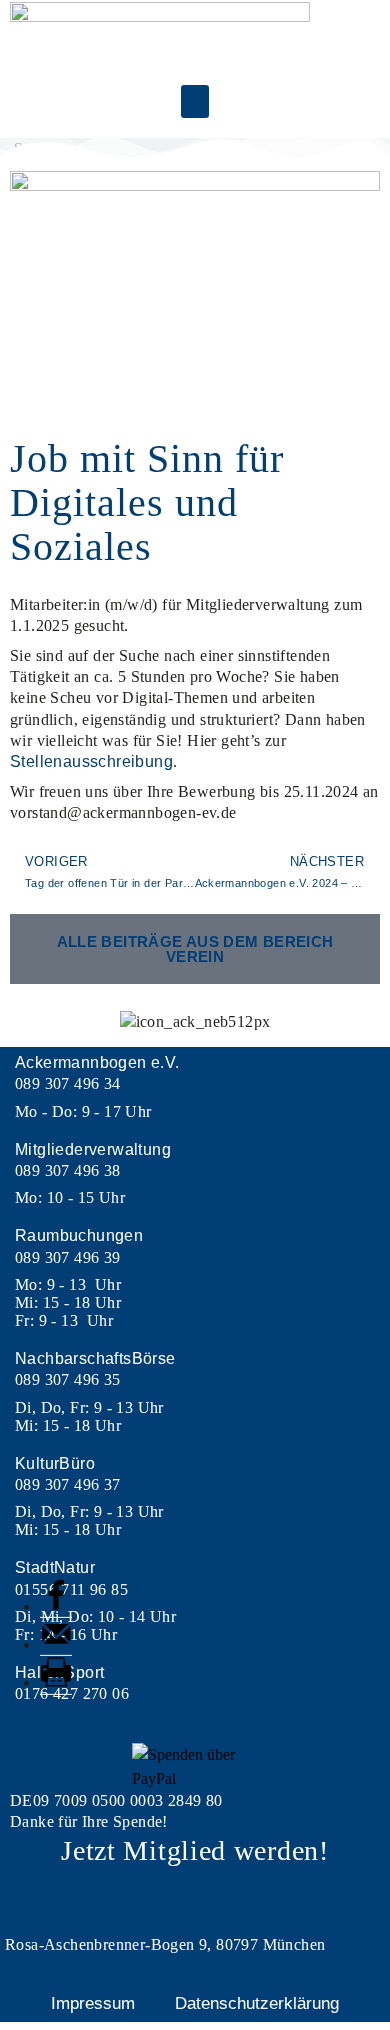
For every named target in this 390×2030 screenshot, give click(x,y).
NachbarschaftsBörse (95, 1358)
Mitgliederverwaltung (93, 1149)
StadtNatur (55, 1567)
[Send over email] (56, 1644)
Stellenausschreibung (91, 761)
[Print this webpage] (56, 1682)
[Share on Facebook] (56, 1606)
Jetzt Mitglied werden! (194, 1850)
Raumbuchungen (79, 1235)
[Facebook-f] (195, 1898)
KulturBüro (55, 1463)
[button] (195, 101)
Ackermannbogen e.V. (97, 1062)
